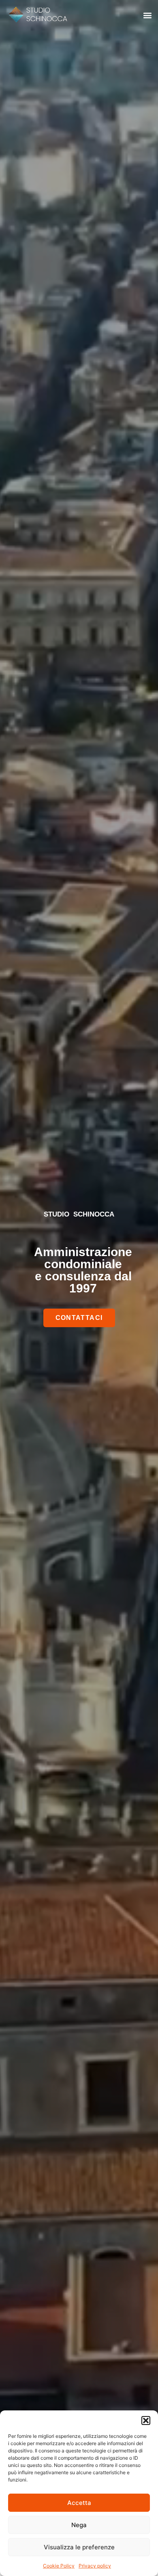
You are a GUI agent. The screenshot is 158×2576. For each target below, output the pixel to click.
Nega (79, 2525)
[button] (146, 2421)
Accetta (79, 2503)
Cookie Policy (59, 2566)
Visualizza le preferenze (79, 2547)
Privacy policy (95, 2566)
